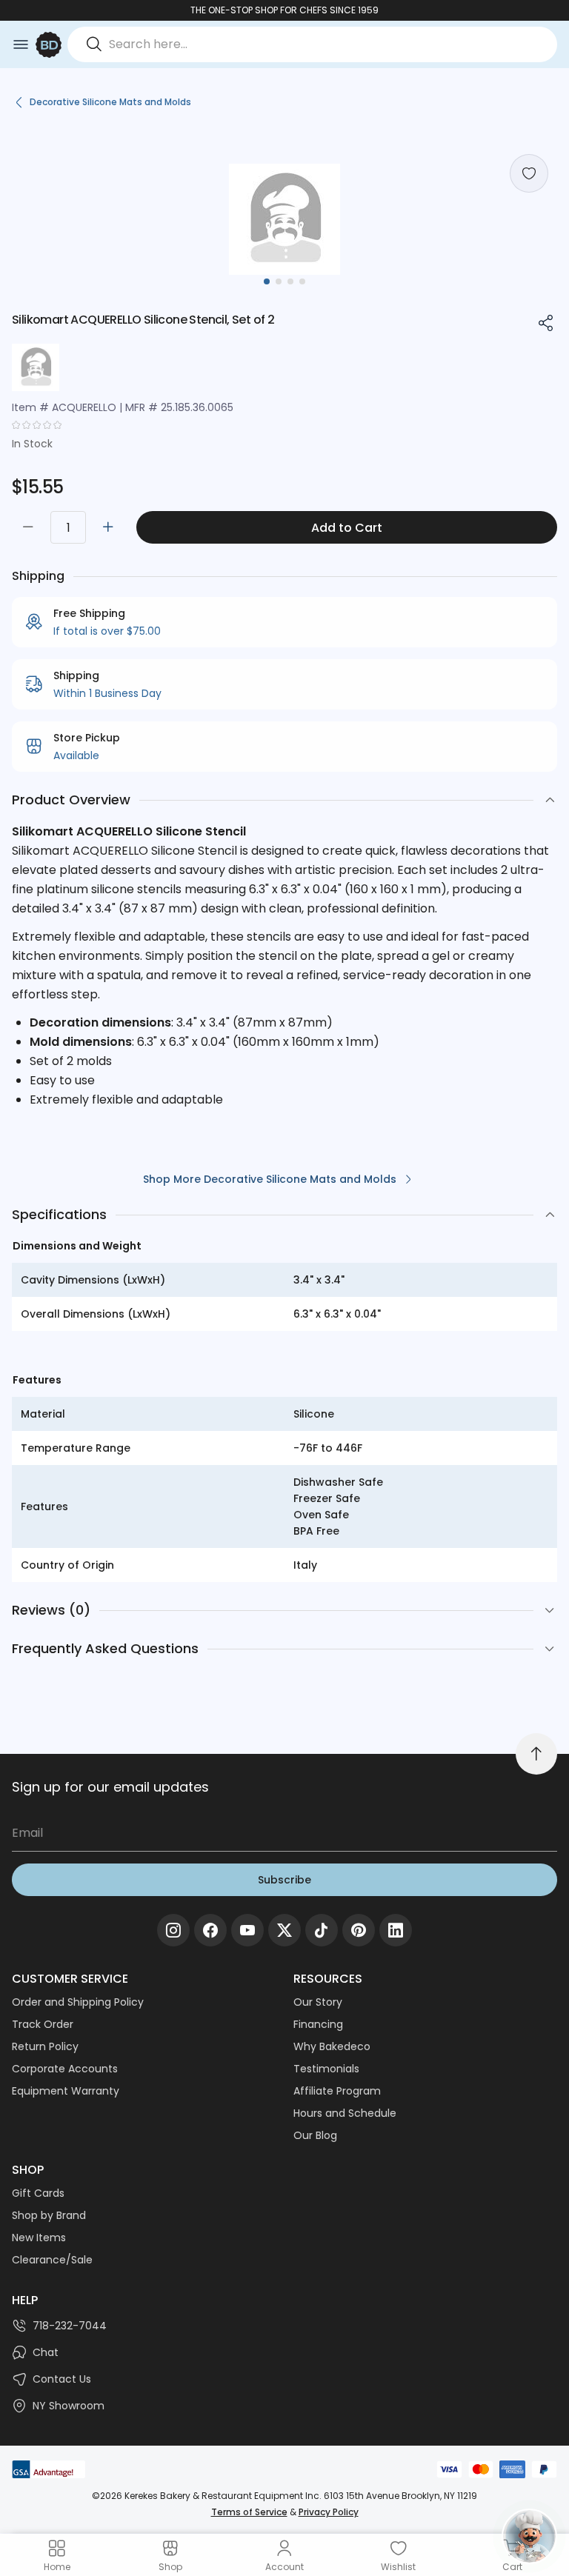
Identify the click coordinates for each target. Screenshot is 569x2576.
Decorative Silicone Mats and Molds (110, 102)
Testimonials (326, 2069)
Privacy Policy (329, 2512)
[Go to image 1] (267, 281)
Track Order (43, 2024)
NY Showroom (69, 2406)
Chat (46, 2352)
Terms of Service (249, 2512)
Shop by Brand (49, 2215)
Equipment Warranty (66, 2091)
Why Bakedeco (332, 2046)
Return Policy (45, 2046)
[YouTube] (247, 1930)
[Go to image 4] (302, 281)
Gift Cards (38, 2193)
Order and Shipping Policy (78, 2002)
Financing (318, 2024)
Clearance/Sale (52, 2260)
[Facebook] (210, 1930)
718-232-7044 (70, 2326)
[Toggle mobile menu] (21, 44)
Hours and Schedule (345, 2113)
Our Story (318, 2002)
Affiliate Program (337, 2091)
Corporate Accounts (65, 2069)
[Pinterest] (359, 1930)
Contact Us (62, 2379)
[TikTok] (322, 1930)
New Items (39, 2238)
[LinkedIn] (396, 1930)
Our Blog (315, 2135)
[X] (284, 1930)
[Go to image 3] (290, 281)
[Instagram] (173, 1930)
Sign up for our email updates (110, 1787)
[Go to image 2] (279, 281)
